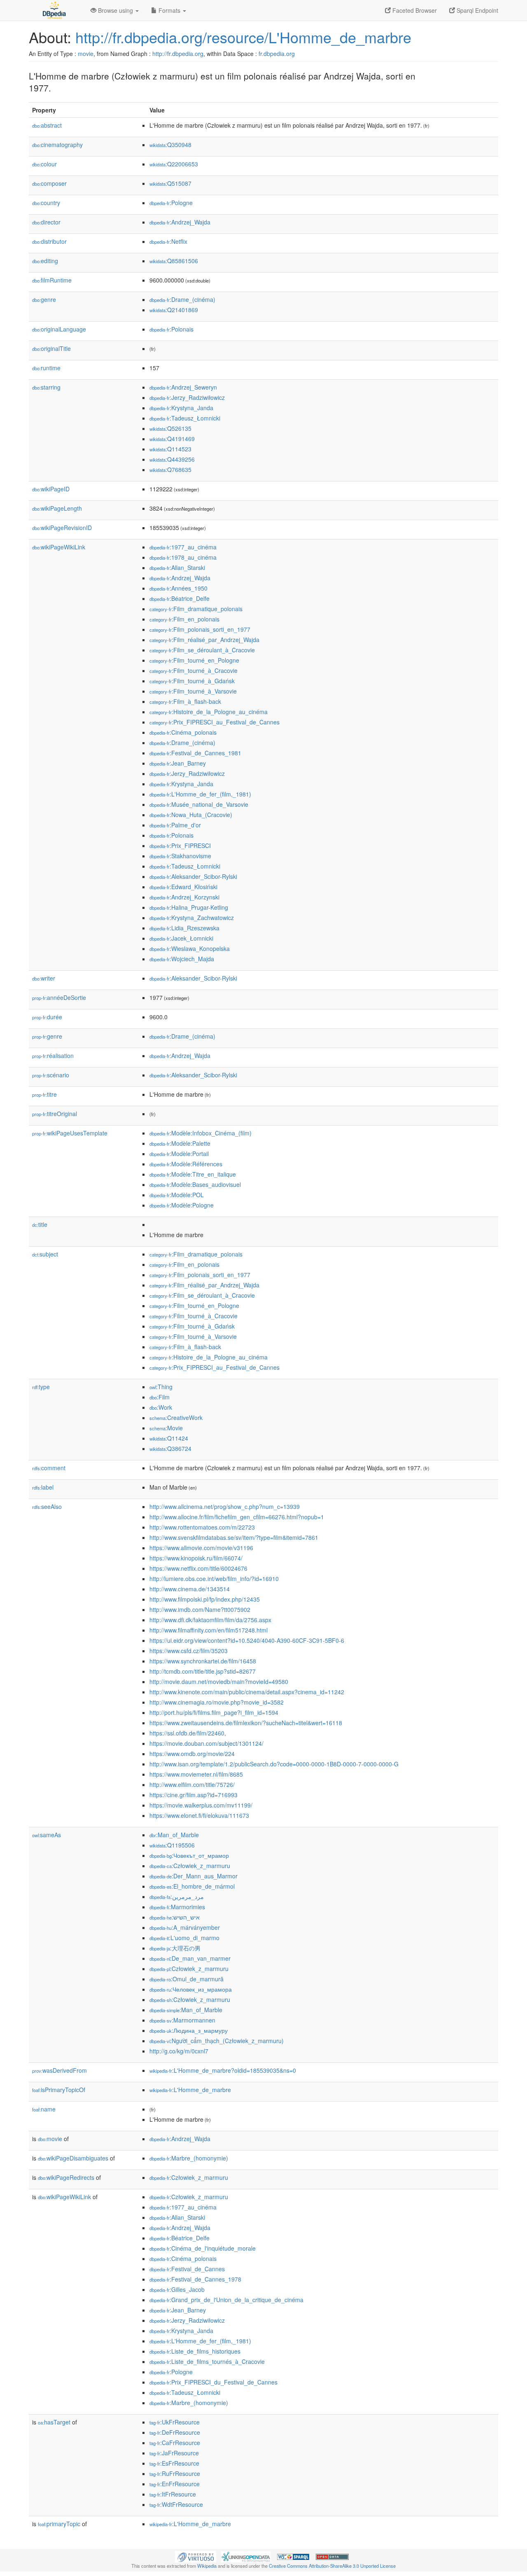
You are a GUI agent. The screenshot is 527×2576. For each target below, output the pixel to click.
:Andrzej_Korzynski (184, 897)
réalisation (53, 1056)
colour (44, 164)
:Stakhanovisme (180, 856)
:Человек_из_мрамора (191, 1989)
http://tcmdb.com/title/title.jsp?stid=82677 (203, 1671)
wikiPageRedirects (66, 2177)
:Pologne (171, 203)
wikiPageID (51, 489)
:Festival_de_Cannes (187, 2269)
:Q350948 (170, 145)
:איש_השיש (175, 1917)
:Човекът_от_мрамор (189, 1855)
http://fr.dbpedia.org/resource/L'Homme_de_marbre (243, 37)
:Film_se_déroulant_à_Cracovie (202, 650)
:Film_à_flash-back (185, 701)
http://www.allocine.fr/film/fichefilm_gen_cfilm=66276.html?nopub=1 (237, 1517)
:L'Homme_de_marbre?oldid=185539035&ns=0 (223, 2070)
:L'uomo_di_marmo (184, 1938)
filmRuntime (52, 280)
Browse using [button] (115, 10)
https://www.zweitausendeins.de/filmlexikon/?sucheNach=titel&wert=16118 (246, 1723)
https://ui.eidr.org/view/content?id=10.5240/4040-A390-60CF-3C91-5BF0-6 (247, 1640)
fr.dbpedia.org (277, 54)
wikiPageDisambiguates (73, 2158)
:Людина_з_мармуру (189, 2030)
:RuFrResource (175, 2473)
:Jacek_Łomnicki (181, 938)
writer (44, 978)
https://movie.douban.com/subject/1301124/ (206, 1743)
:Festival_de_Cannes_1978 (195, 2279)
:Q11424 (169, 1438)
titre (44, 1094)
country (46, 203)
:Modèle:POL (177, 1195)
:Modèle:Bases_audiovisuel (195, 1184)
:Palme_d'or (175, 825)
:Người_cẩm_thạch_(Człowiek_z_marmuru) (217, 2041)
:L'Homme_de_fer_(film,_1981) (200, 794)
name (44, 2109)
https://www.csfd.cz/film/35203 (189, 1651)
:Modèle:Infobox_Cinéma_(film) (201, 1133)
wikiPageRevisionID (62, 528)
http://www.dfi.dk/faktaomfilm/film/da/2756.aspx (210, 1620)
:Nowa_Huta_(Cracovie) (191, 815)
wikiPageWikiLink (59, 547)
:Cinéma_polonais (183, 732)
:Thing (161, 1387)
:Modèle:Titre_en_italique (193, 1174)
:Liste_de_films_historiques (195, 2351)
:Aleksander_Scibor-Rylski (193, 876)
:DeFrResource (175, 2432)
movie (86, 54)
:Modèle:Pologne (182, 1205)
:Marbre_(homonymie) (189, 2158)
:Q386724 (170, 1448)
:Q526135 (170, 428)
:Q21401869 (174, 310)
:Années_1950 (178, 588)
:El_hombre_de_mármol (192, 1886)
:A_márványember (185, 1927)
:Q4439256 (172, 459)
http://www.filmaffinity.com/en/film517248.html (209, 1630)
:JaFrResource (174, 2453)
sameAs (47, 1835)
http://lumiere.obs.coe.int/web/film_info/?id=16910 (214, 1579)
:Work (161, 1407)
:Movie (166, 1428)
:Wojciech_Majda (182, 959)
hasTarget (54, 2422)
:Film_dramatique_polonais (196, 609)
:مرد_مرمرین (177, 1896)
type (41, 1387)
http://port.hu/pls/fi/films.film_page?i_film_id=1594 (214, 1712)
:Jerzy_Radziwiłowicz (187, 397)
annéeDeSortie (59, 997)
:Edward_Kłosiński (183, 887)
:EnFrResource (175, 2484)
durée (47, 1017)
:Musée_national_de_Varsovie (199, 804)
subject (45, 1254)
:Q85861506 (174, 261)
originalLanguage (59, 329)
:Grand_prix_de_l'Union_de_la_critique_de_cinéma (226, 2300)
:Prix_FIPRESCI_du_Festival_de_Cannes (213, 2382)
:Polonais (171, 329)
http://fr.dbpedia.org (178, 54)
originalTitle (51, 348)
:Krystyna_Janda (181, 408)
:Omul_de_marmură (187, 1979)
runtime (46, 368)
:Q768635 (170, 469)
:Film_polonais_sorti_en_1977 (200, 629)
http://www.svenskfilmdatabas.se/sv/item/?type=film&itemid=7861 (234, 1537)
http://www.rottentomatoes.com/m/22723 (202, 1527)
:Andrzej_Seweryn (183, 387)
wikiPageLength (57, 508)
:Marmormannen (182, 2020)
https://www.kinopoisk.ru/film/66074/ (196, 1558)
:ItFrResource (173, 2494)
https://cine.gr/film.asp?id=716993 (194, 1795)
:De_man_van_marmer (190, 1958)
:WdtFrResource (176, 2504)
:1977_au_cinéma (183, 547)
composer (49, 183)
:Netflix (168, 241)
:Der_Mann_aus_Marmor (194, 1876)
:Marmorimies (177, 1907)
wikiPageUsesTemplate (70, 1133)
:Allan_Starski (177, 568)
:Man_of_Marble (174, 1835)
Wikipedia (207, 2566)
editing (45, 261)
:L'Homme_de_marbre (190, 2090)
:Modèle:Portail (179, 1154)
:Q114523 (170, 449)
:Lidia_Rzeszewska (184, 928)
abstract (47, 125)
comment (49, 1468)
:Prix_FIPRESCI (180, 845)
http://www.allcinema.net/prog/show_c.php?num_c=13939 (225, 1506)
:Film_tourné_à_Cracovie (194, 670)
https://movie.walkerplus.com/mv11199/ (201, 1805)
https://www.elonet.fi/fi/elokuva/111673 (199, 1815)
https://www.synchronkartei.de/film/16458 (203, 1661)
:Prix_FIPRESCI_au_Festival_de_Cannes (215, 722)
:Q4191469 (172, 439)
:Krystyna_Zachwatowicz (192, 918)
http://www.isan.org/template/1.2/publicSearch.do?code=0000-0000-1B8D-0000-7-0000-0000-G (274, 1764)
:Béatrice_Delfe (180, 598)
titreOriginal (55, 1114)
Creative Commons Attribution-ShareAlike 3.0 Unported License (332, 2566)
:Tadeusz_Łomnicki (185, 418)
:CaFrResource (175, 2443)
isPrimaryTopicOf (59, 2090)
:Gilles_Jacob (177, 2289)
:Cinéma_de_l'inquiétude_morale (203, 2248)
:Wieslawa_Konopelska (190, 948)
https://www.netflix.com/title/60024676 (198, 1568)
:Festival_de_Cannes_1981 (195, 753)
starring (46, 387)
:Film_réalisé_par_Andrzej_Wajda (204, 640)
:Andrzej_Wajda (180, 222)
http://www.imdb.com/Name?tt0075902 (200, 1609)
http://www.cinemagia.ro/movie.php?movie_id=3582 (217, 1702)
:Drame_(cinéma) (182, 299)
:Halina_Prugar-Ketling (189, 907)
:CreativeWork (176, 1418)
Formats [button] (169, 10)
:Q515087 (170, 183)
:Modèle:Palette (180, 1143)
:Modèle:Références (186, 1164)
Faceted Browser (414, 10)
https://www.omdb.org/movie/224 (192, 1754)
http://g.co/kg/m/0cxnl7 (179, 2051)
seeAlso (47, 1506)
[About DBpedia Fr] (54, 10)
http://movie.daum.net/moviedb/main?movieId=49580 (219, 1682)
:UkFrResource (175, 2422)
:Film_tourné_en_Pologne (194, 660)
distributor (49, 241)
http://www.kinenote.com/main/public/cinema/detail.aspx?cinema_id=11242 (247, 1692)
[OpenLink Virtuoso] (196, 2556)
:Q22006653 (174, 164)
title (40, 1224)
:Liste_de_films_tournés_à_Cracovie (207, 2361)
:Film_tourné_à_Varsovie (193, 691)
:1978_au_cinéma (183, 557)
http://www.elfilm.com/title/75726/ (192, 1784)
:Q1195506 (172, 1845)
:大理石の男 (175, 1948)
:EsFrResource (174, 2463)
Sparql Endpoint (477, 10)
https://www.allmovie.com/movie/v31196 (201, 1548)
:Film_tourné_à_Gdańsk (192, 681)
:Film (160, 1397)
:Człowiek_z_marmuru (190, 1866)
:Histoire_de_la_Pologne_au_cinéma (209, 712)
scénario (51, 1075)
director (46, 222)
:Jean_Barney (178, 763)
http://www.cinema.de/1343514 (190, 1589)
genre (44, 299)
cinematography (57, 145)
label (43, 1487)
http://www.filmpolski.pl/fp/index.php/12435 (205, 1599)
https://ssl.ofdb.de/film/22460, (188, 1733)
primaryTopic (59, 2524)
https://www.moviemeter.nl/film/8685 (196, 1774)
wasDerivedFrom (59, 2070)
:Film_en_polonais (184, 619)
